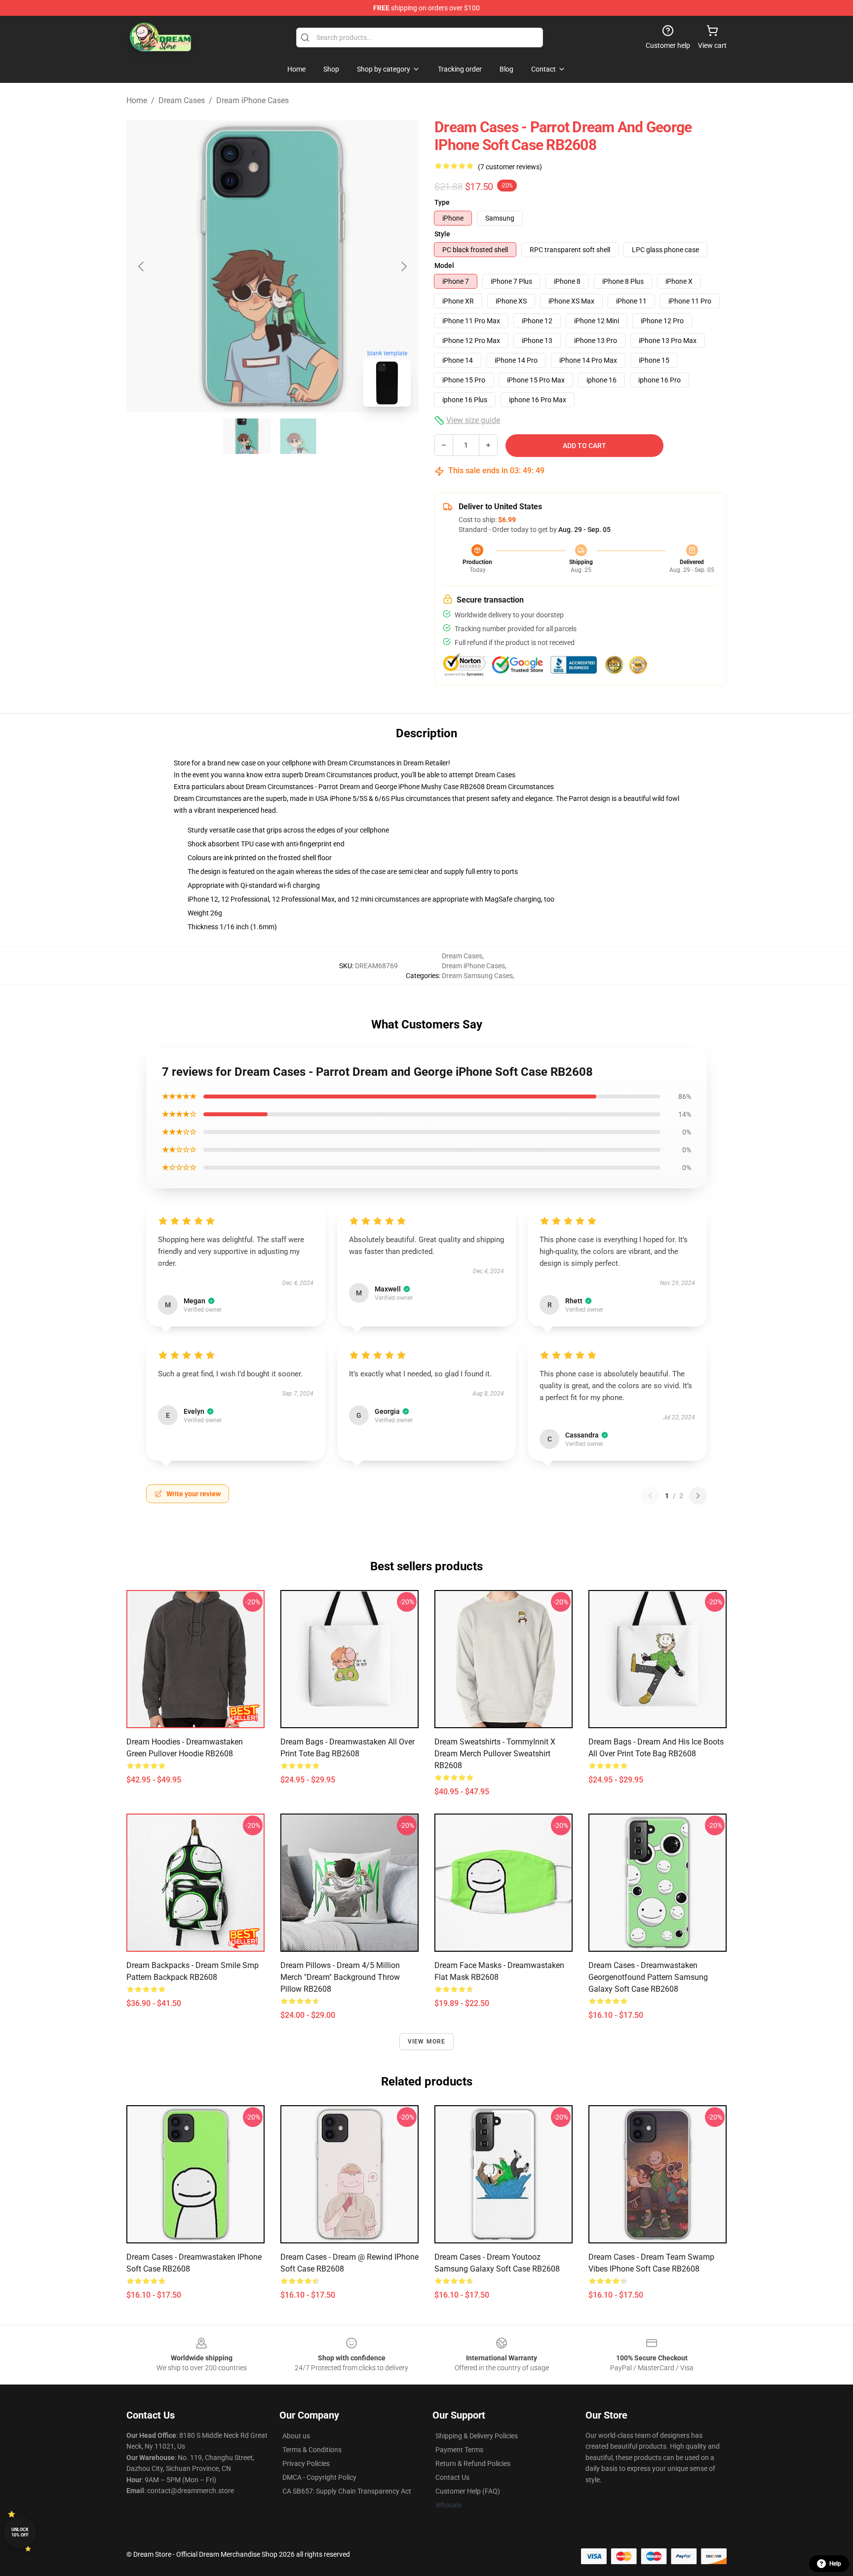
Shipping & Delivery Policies (477, 2436)
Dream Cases (182, 100)
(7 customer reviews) (510, 167)
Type (442, 202)
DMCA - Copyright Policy (319, 2477)
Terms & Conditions (312, 2450)
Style (442, 234)
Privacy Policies (306, 2463)
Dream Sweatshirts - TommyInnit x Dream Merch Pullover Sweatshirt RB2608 (495, 1754)
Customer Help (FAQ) (468, 2491)
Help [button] (835, 2564)
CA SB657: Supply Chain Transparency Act (347, 2491)
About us (296, 2436)
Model (444, 265)
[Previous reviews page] (650, 1496)
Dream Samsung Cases (477, 976)
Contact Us (452, 2477)
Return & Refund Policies (473, 2463)
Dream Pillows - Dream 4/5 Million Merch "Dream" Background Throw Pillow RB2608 (340, 1977)
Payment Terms (459, 2450)
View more (427, 2042)
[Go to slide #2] (298, 436)
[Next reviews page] (698, 1496)
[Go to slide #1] (247, 436)
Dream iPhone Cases (252, 100)
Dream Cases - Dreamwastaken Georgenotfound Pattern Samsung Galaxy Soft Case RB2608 (648, 1977)
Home (137, 100)
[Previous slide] (142, 266)
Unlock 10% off (20, 2532)
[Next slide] (403, 266)
